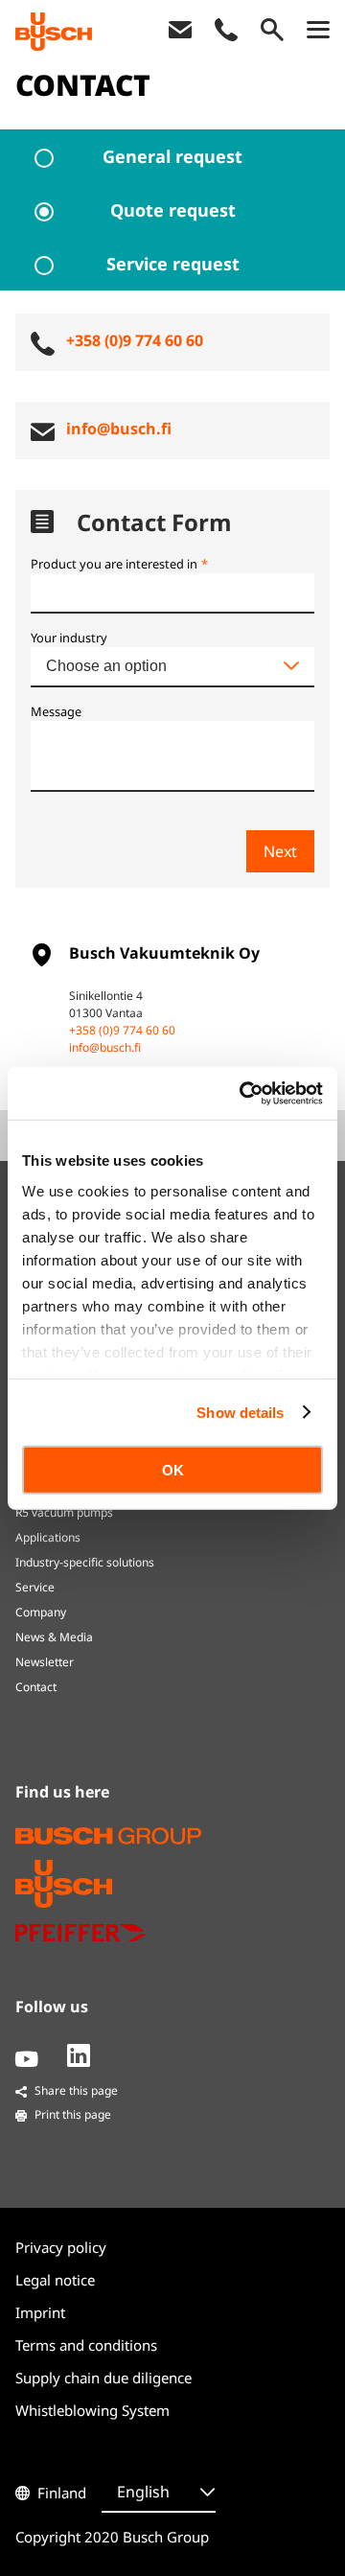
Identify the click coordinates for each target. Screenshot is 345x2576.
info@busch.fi (105, 1047)
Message (56, 711)
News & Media (54, 1637)
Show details (240, 1412)
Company (41, 1612)
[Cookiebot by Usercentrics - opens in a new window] (243, 1093)
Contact (36, 1687)
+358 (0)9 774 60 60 (122, 1030)
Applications (48, 1537)
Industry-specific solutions (85, 1562)
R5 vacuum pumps (64, 1512)
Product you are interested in (119, 564)
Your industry (69, 638)
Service (35, 1587)
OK (173, 1470)
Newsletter (45, 1662)
